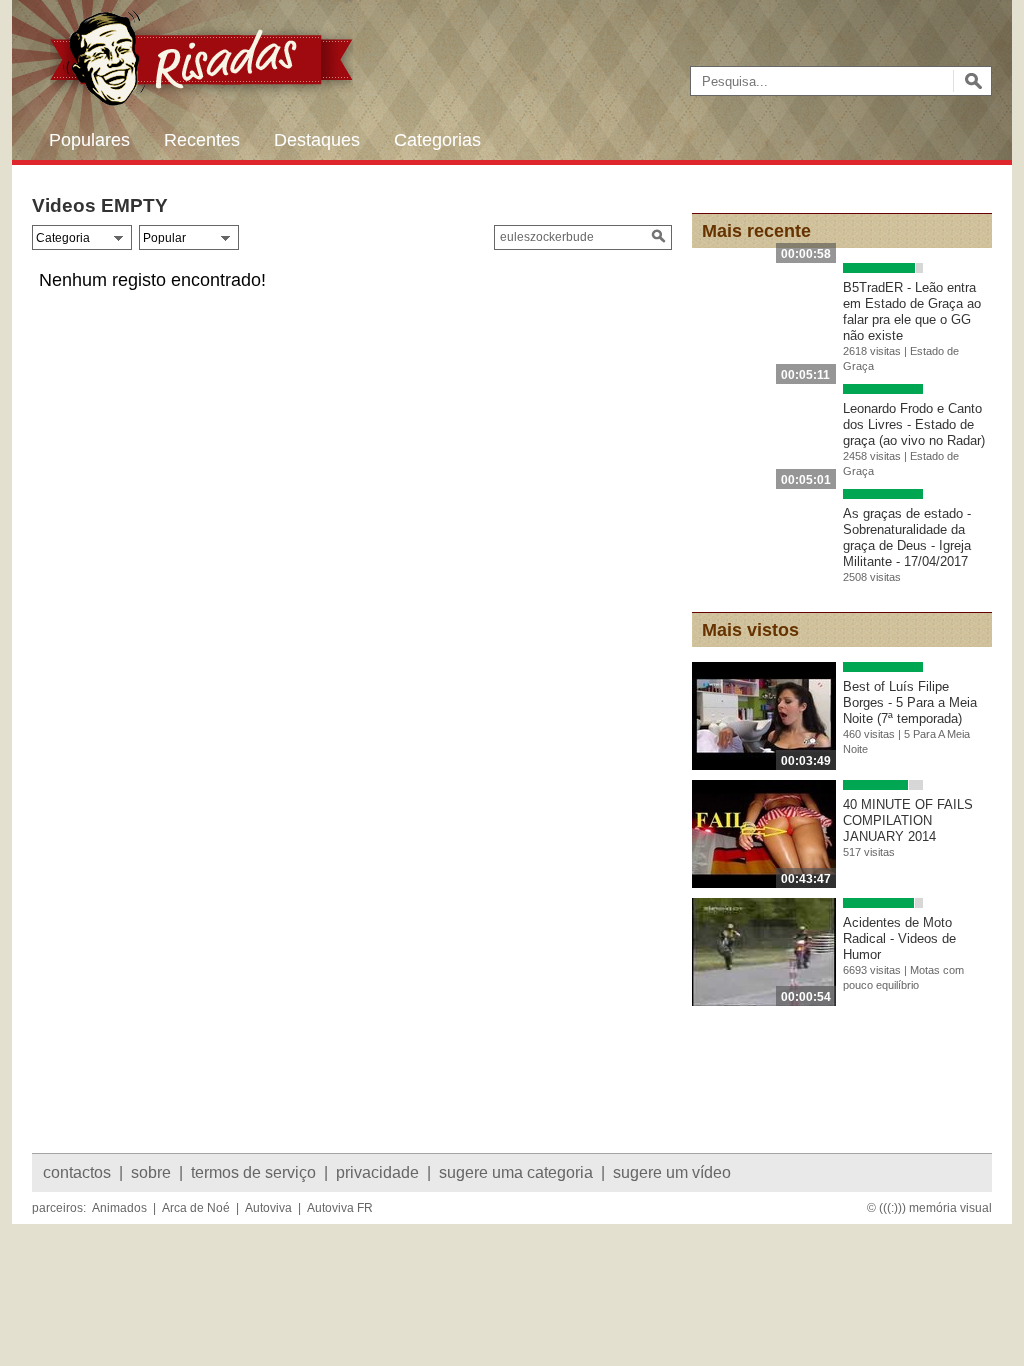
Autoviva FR (340, 1208)
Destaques (317, 140)
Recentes (202, 140)
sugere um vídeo (672, 1172)
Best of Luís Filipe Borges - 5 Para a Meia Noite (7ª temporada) (910, 702)
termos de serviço (253, 1172)
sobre (151, 1172)
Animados (119, 1208)
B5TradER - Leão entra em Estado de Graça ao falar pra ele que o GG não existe (912, 311)
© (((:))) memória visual (929, 1208)
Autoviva (268, 1208)
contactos (77, 1172)
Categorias (437, 140)
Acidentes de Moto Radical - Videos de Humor (899, 938)
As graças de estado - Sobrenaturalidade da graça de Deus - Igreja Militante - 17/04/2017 (907, 537)
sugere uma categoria (516, 1172)
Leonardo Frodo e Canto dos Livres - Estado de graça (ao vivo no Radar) (914, 424)
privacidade (377, 1172)
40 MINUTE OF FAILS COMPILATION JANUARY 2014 (908, 820)
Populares (89, 140)
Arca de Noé (196, 1208)
